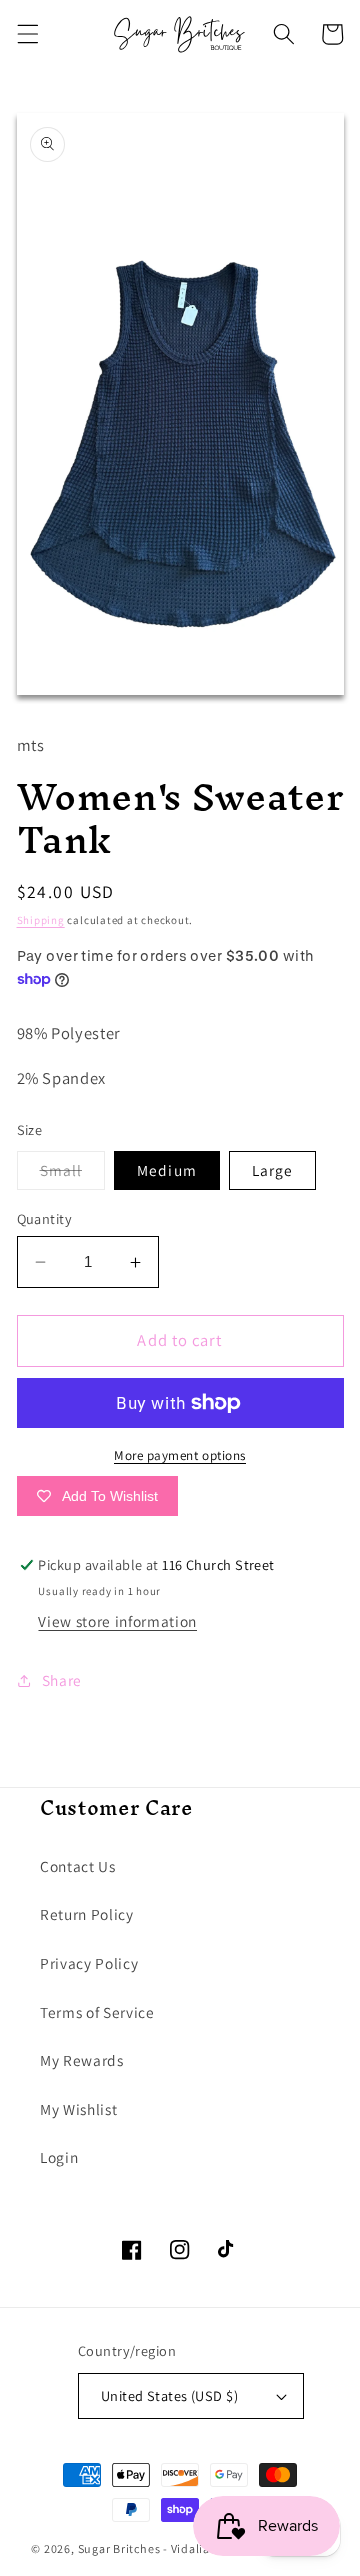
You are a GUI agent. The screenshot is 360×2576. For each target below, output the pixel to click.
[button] (27, 34)
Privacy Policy (89, 1963)
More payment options (180, 1455)
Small (73, 1174)
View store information (117, 1621)
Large (273, 1170)
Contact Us (78, 1866)
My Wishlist (78, 2109)
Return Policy (87, 1914)
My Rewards (82, 2060)
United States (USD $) (169, 2395)
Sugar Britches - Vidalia (144, 2548)
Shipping (41, 920)
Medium (167, 1170)
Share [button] (62, 1680)
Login (59, 2157)
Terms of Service (97, 2012)
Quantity (45, 1218)
